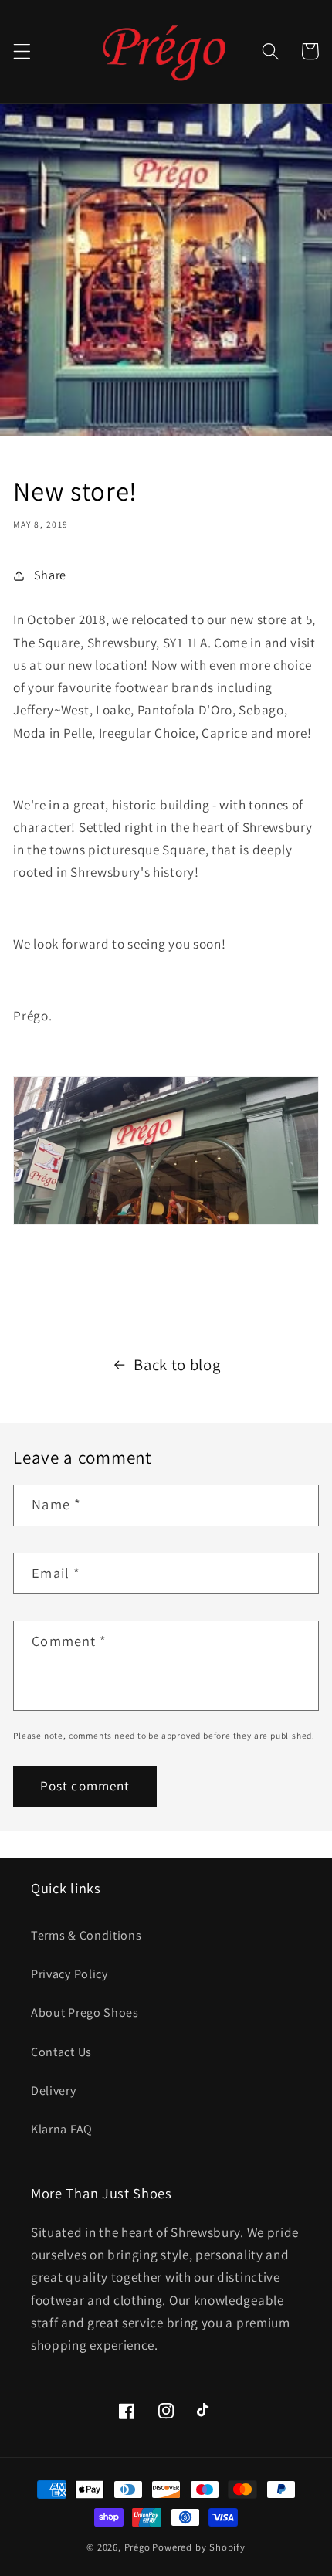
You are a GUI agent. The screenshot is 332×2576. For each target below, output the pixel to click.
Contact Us (61, 2052)
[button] (22, 51)
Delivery (54, 2091)
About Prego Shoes (85, 2013)
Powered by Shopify (199, 2547)
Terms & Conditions (86, 1935)
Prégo (137, 2547)
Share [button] (50, 575)
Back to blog (177, 1364)
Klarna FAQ (62, 2129)
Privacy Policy (69, 1974)
